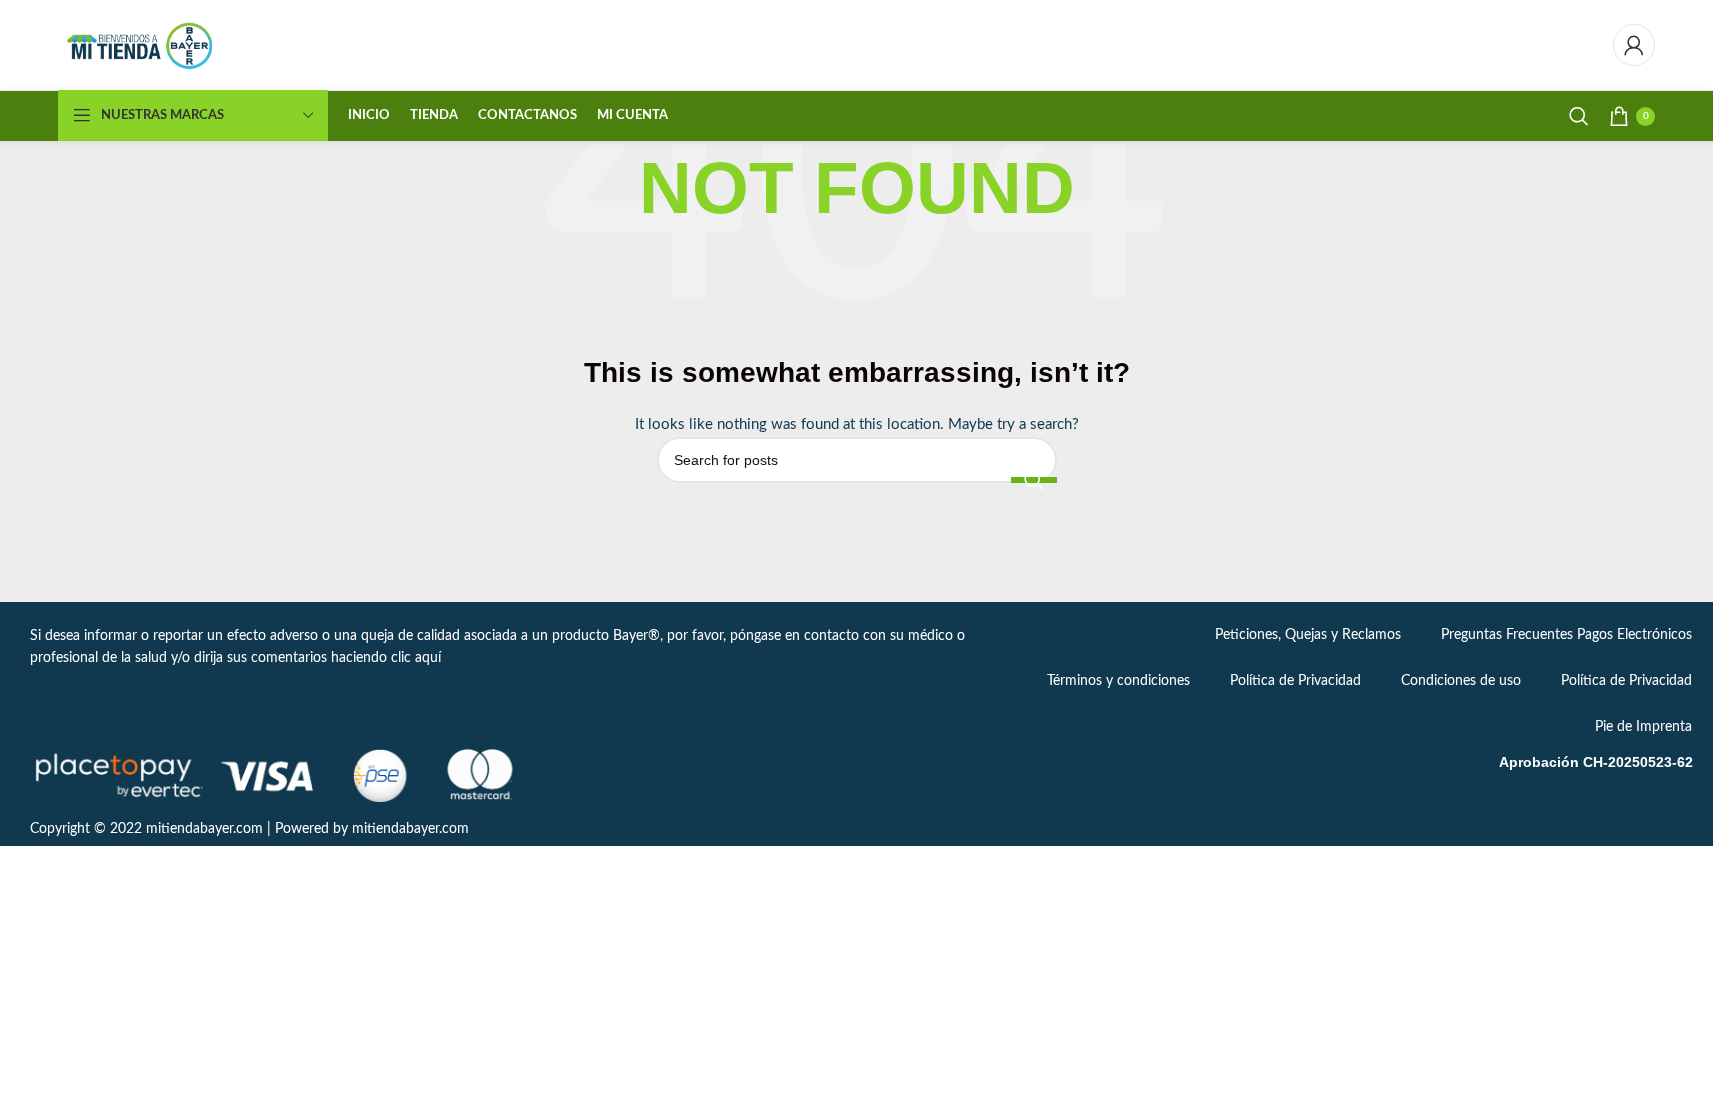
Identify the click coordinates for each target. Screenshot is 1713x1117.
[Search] (1579, 116)
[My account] (1634, 45)
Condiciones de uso (1461, 681)
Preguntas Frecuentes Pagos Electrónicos (1566, 635)
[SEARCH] (1034, 480)
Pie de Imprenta (1643, 727)
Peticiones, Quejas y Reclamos (1308, 635)
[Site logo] (141, 45)
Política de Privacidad (1295, 681)
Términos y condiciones (1118, 681)
